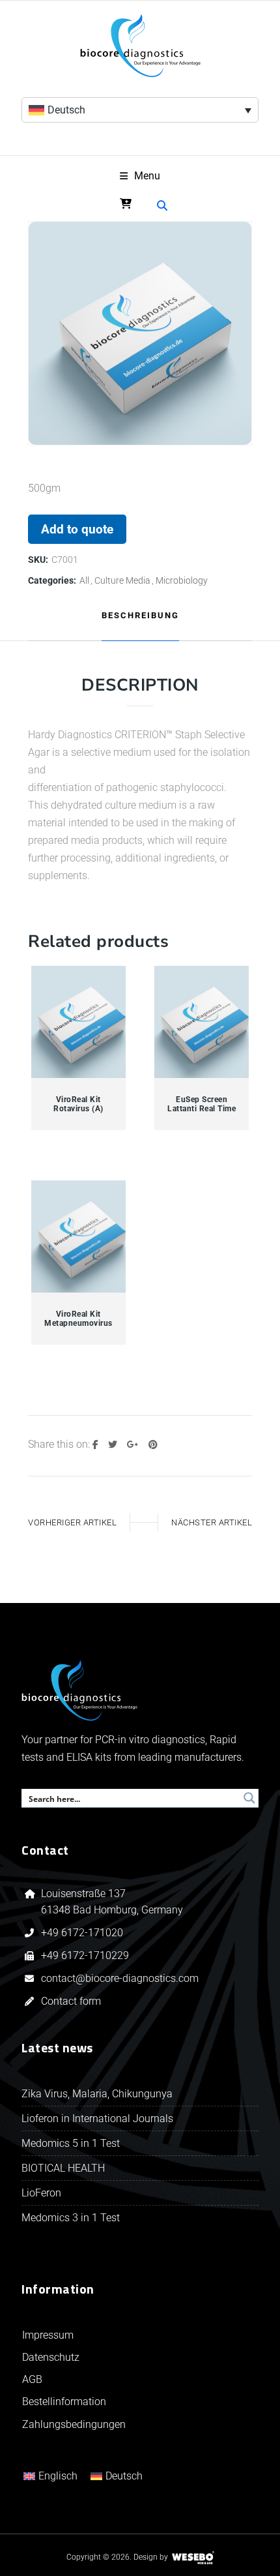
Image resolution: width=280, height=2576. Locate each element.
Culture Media (122, 580)
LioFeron (41, 2193)
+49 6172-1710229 (85, 1955)
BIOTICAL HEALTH (63, 2168)
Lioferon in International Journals (97, 2119)
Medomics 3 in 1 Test (71, 2218)
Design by (151, 2557)
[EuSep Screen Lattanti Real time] (202, 1022)
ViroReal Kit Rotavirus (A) (78, 1104)
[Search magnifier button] (249, 1798)
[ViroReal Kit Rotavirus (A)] (79, 1022)
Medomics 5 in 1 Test (71, 2143)
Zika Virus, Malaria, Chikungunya (97, 2094)
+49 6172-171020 (82, 1933)
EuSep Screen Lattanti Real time (202, 1104)
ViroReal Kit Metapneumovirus (78, 1319)
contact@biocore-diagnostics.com (121, 1978)
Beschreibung (140, 615)
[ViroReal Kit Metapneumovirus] (79, 1237)
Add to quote (77, 529)
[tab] (140, 616)
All (84, 580)
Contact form (71, 2001)
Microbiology (182, 580)
